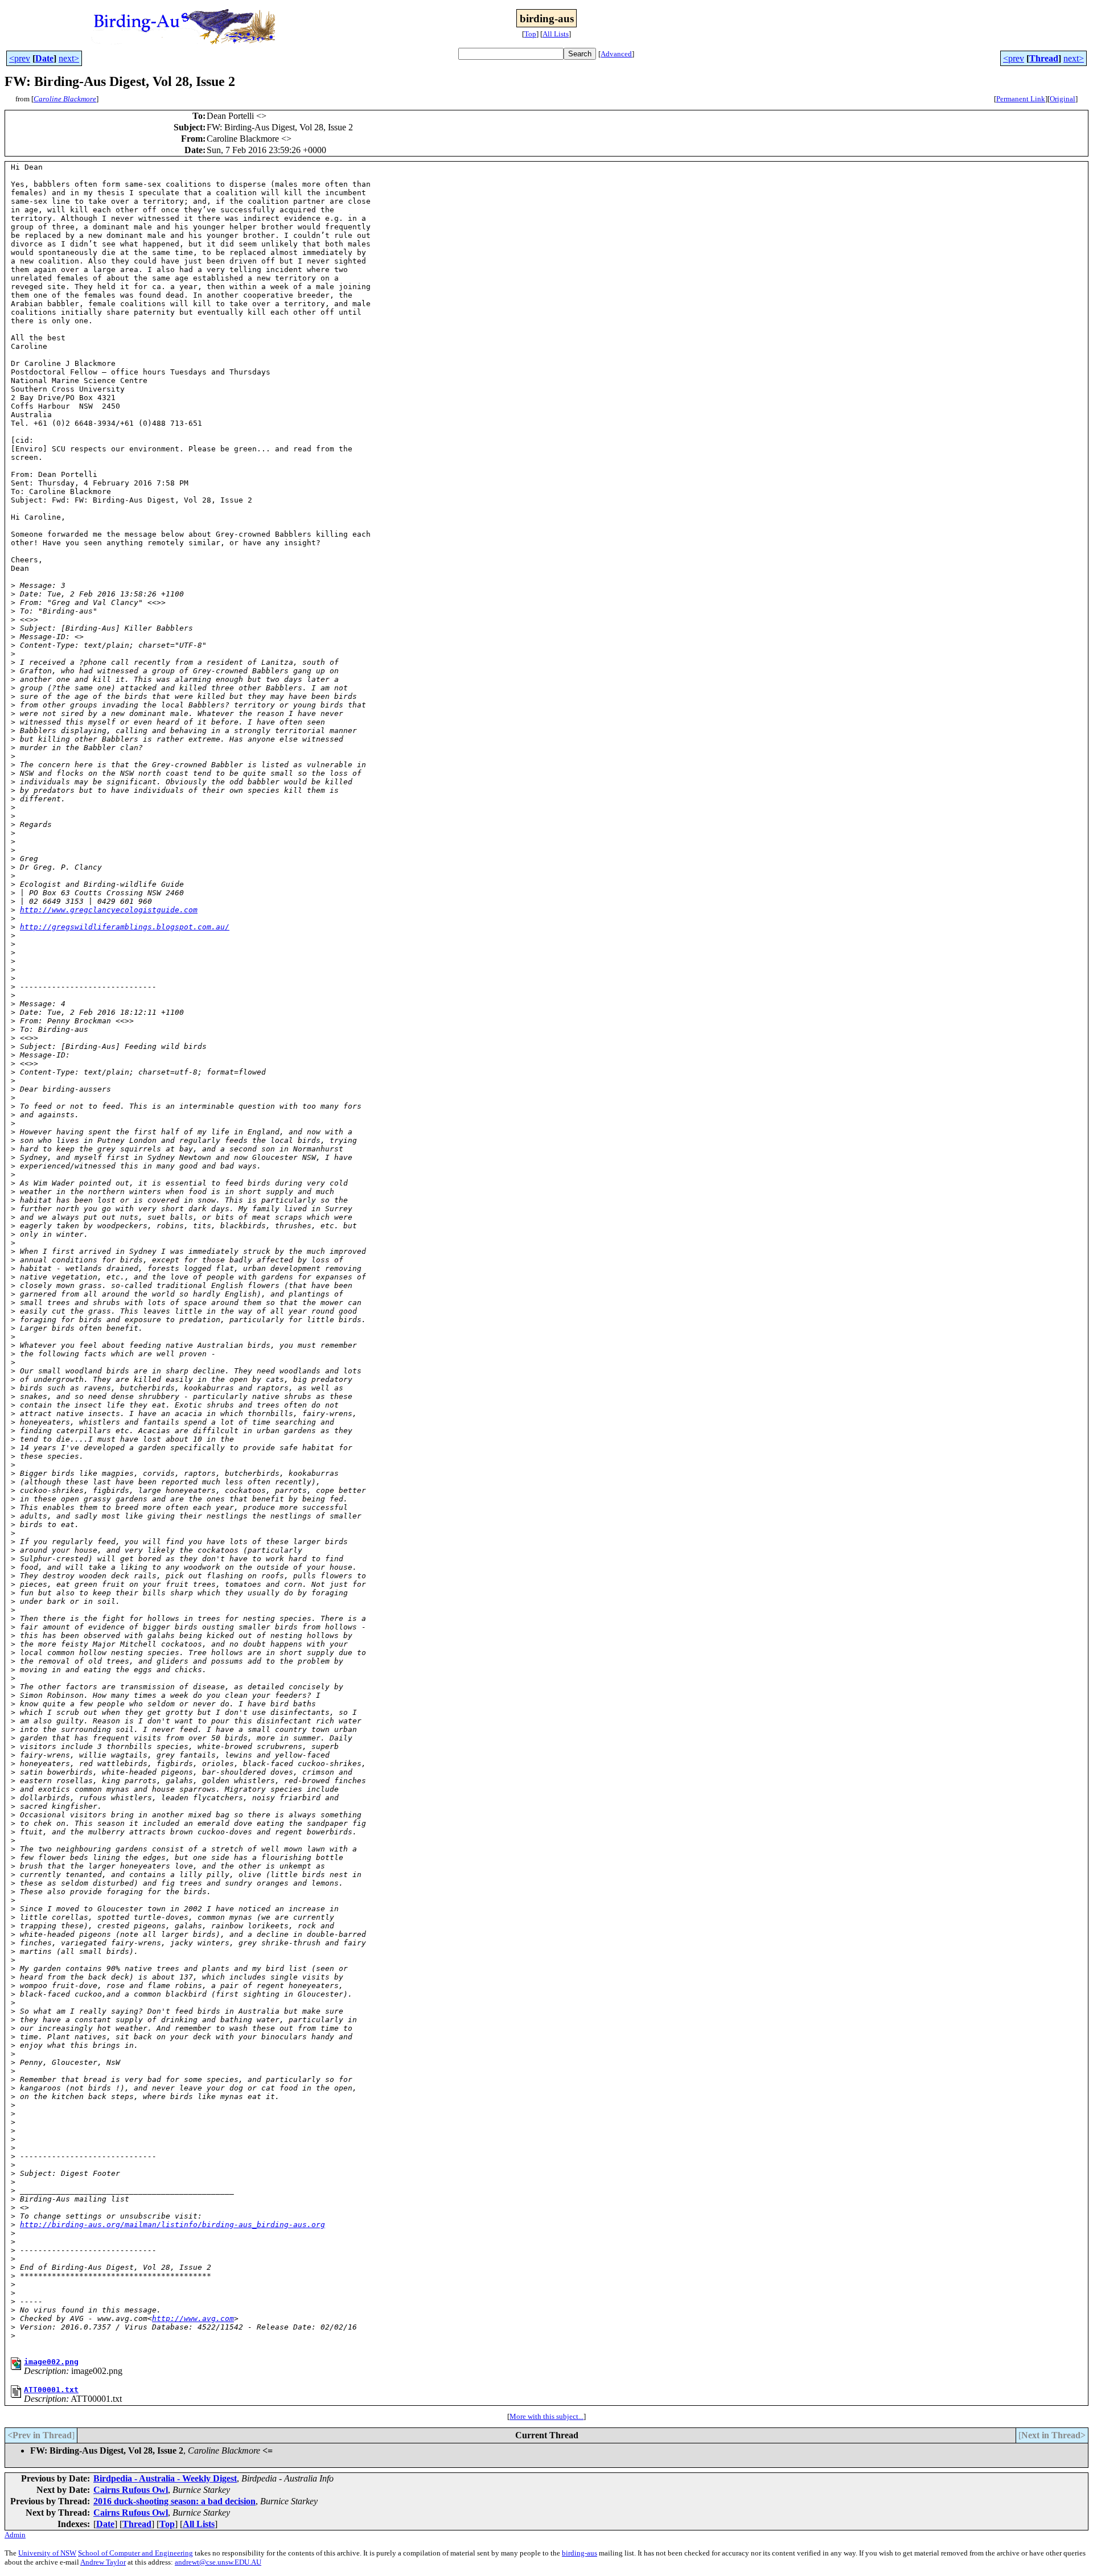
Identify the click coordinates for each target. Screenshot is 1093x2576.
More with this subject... (546, 2416)
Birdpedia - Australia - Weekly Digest (165, 2478)
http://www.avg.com (193, 2318)
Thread (1044, 58)
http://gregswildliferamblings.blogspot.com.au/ (125, 927)
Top (530, 34)
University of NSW (47, 2553)
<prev (20, 58)
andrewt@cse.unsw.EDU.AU (218, 2562)
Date (44, 58)
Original (1063, 99)
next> (69, 58)
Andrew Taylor (103, 2562)
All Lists (556, 34)
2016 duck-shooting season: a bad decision (174, 2501)
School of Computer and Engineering (135, 2553)
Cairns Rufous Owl (131, 2490)
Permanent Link (1021, 99)
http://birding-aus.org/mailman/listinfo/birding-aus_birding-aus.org (172, 2225)
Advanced (616, 54)
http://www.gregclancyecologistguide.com (109, 910)
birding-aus (580, 2553)
